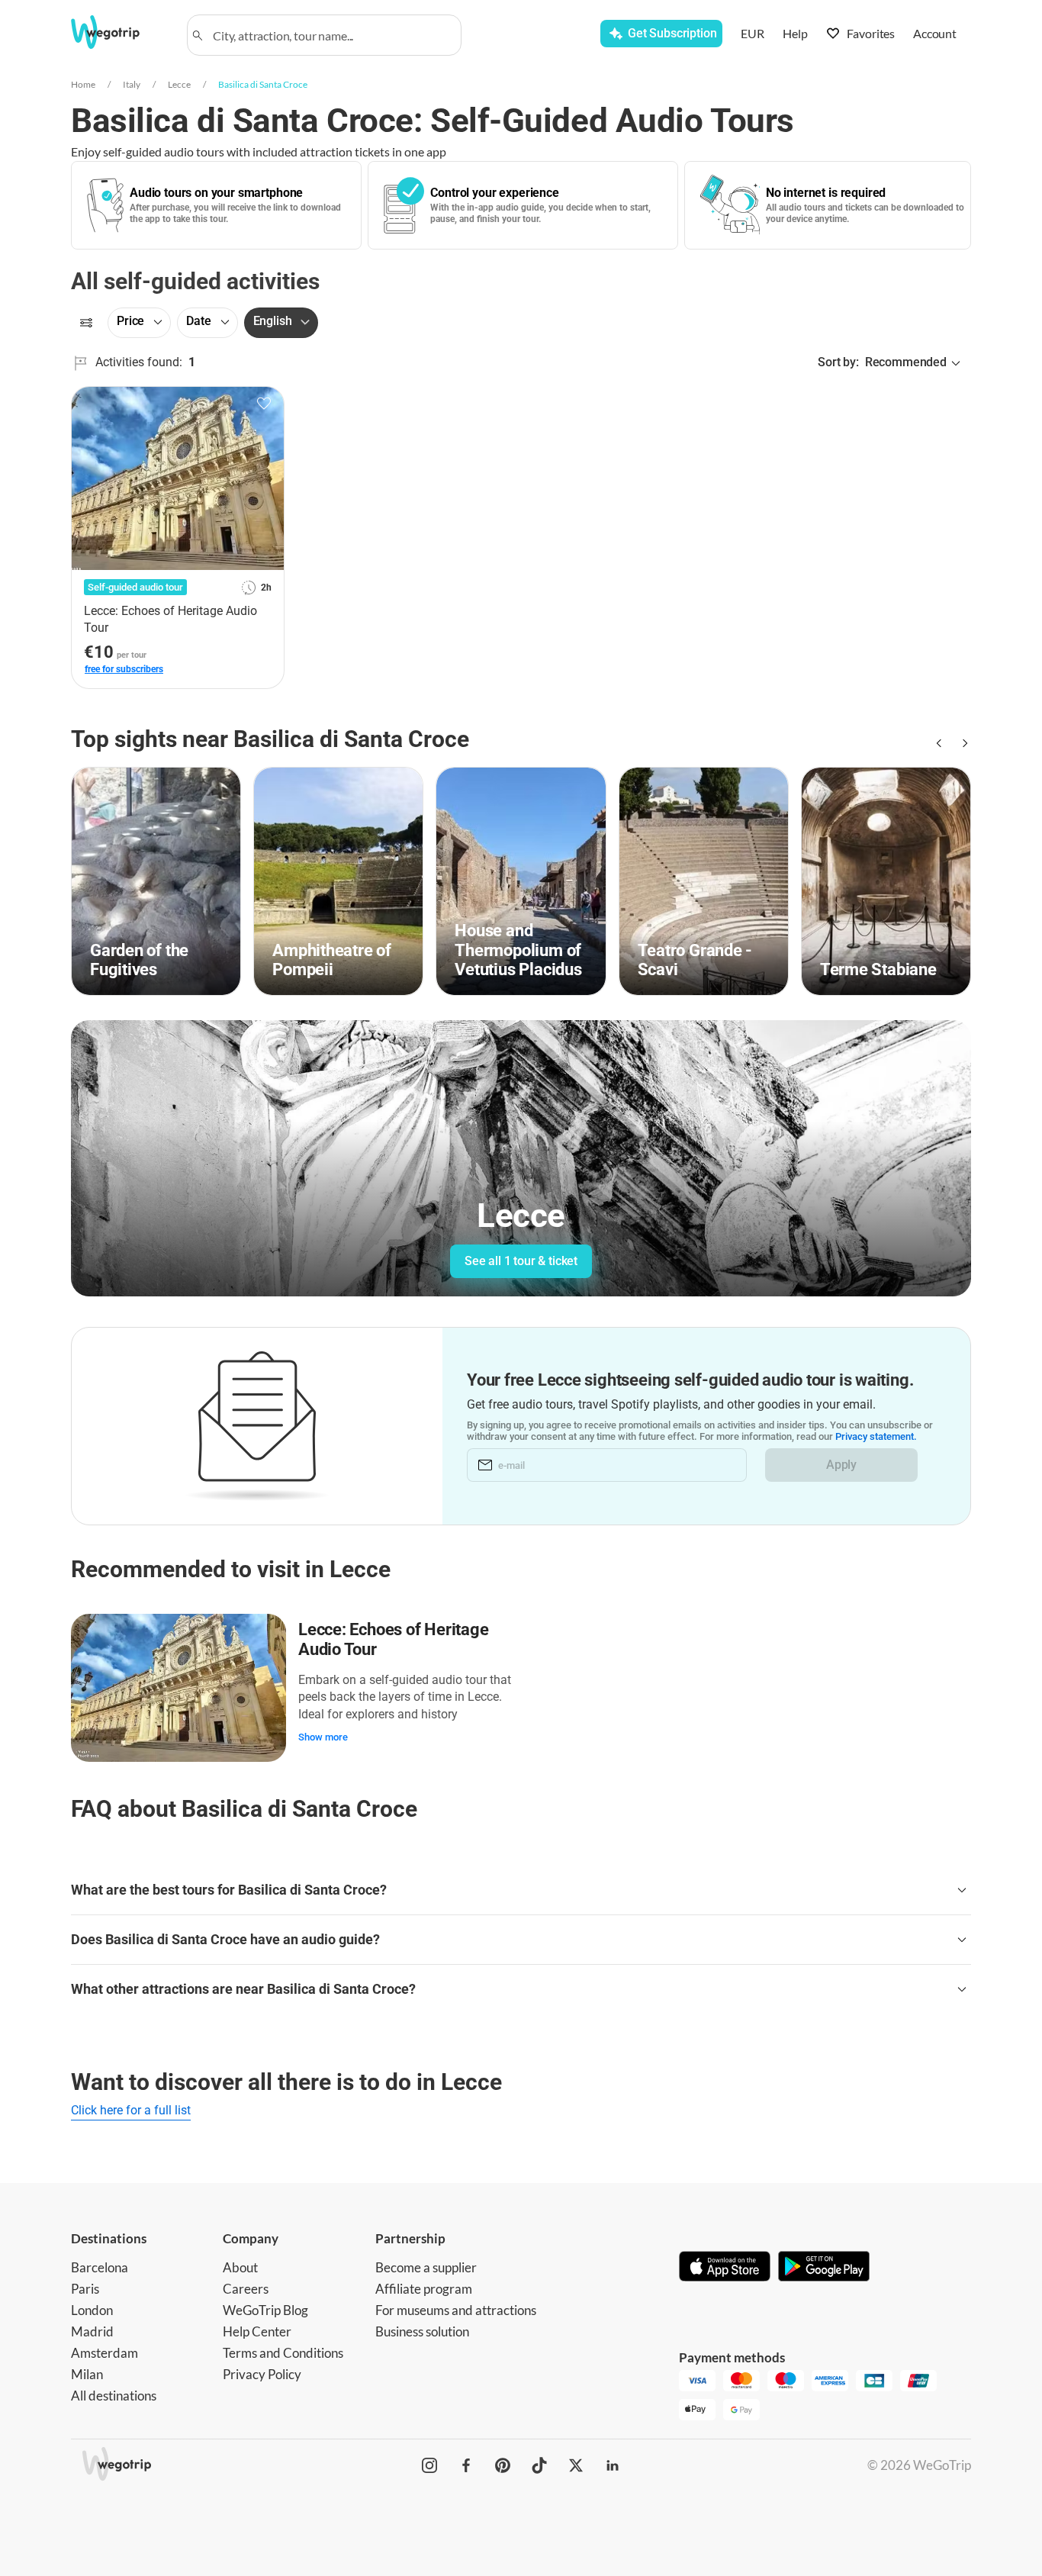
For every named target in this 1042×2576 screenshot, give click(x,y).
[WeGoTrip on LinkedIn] (613, 2465)
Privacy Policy (262, 2374)
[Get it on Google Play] (824, 2268)
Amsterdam (105, 2353)
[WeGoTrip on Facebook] (466, 2465)
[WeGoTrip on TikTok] (539, 2465)
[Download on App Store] (725, 2268)
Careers (246, 2289)
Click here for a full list (131, 2110)
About (240, 2267)
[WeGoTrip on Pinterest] (503, 2465)
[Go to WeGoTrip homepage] (119, 32)
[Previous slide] (937, 743)
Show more (323, 1737)
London (92, 2310)
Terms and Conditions (283, 2353)
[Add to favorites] (264, 404)
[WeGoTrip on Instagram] (429, 2465)
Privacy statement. (876, 1436)
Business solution (422, 2331)
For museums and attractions (456, 2310)
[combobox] (331, 35)
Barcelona (100, 2267)
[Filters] (86, 323)
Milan (87, 2374)
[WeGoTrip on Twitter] (576, 2465)
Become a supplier (426, 2267)
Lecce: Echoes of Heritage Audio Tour (394, 1639)
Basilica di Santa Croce (263, 84)
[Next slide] (962, 743)
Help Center (257, 2331)
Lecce (179, 84)
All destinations (114, 2396)
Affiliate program (424, 2289)
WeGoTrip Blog (265, 2310)
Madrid (92, 2331)
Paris (85, 2289)
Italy (132, 84)
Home (83, 84)
